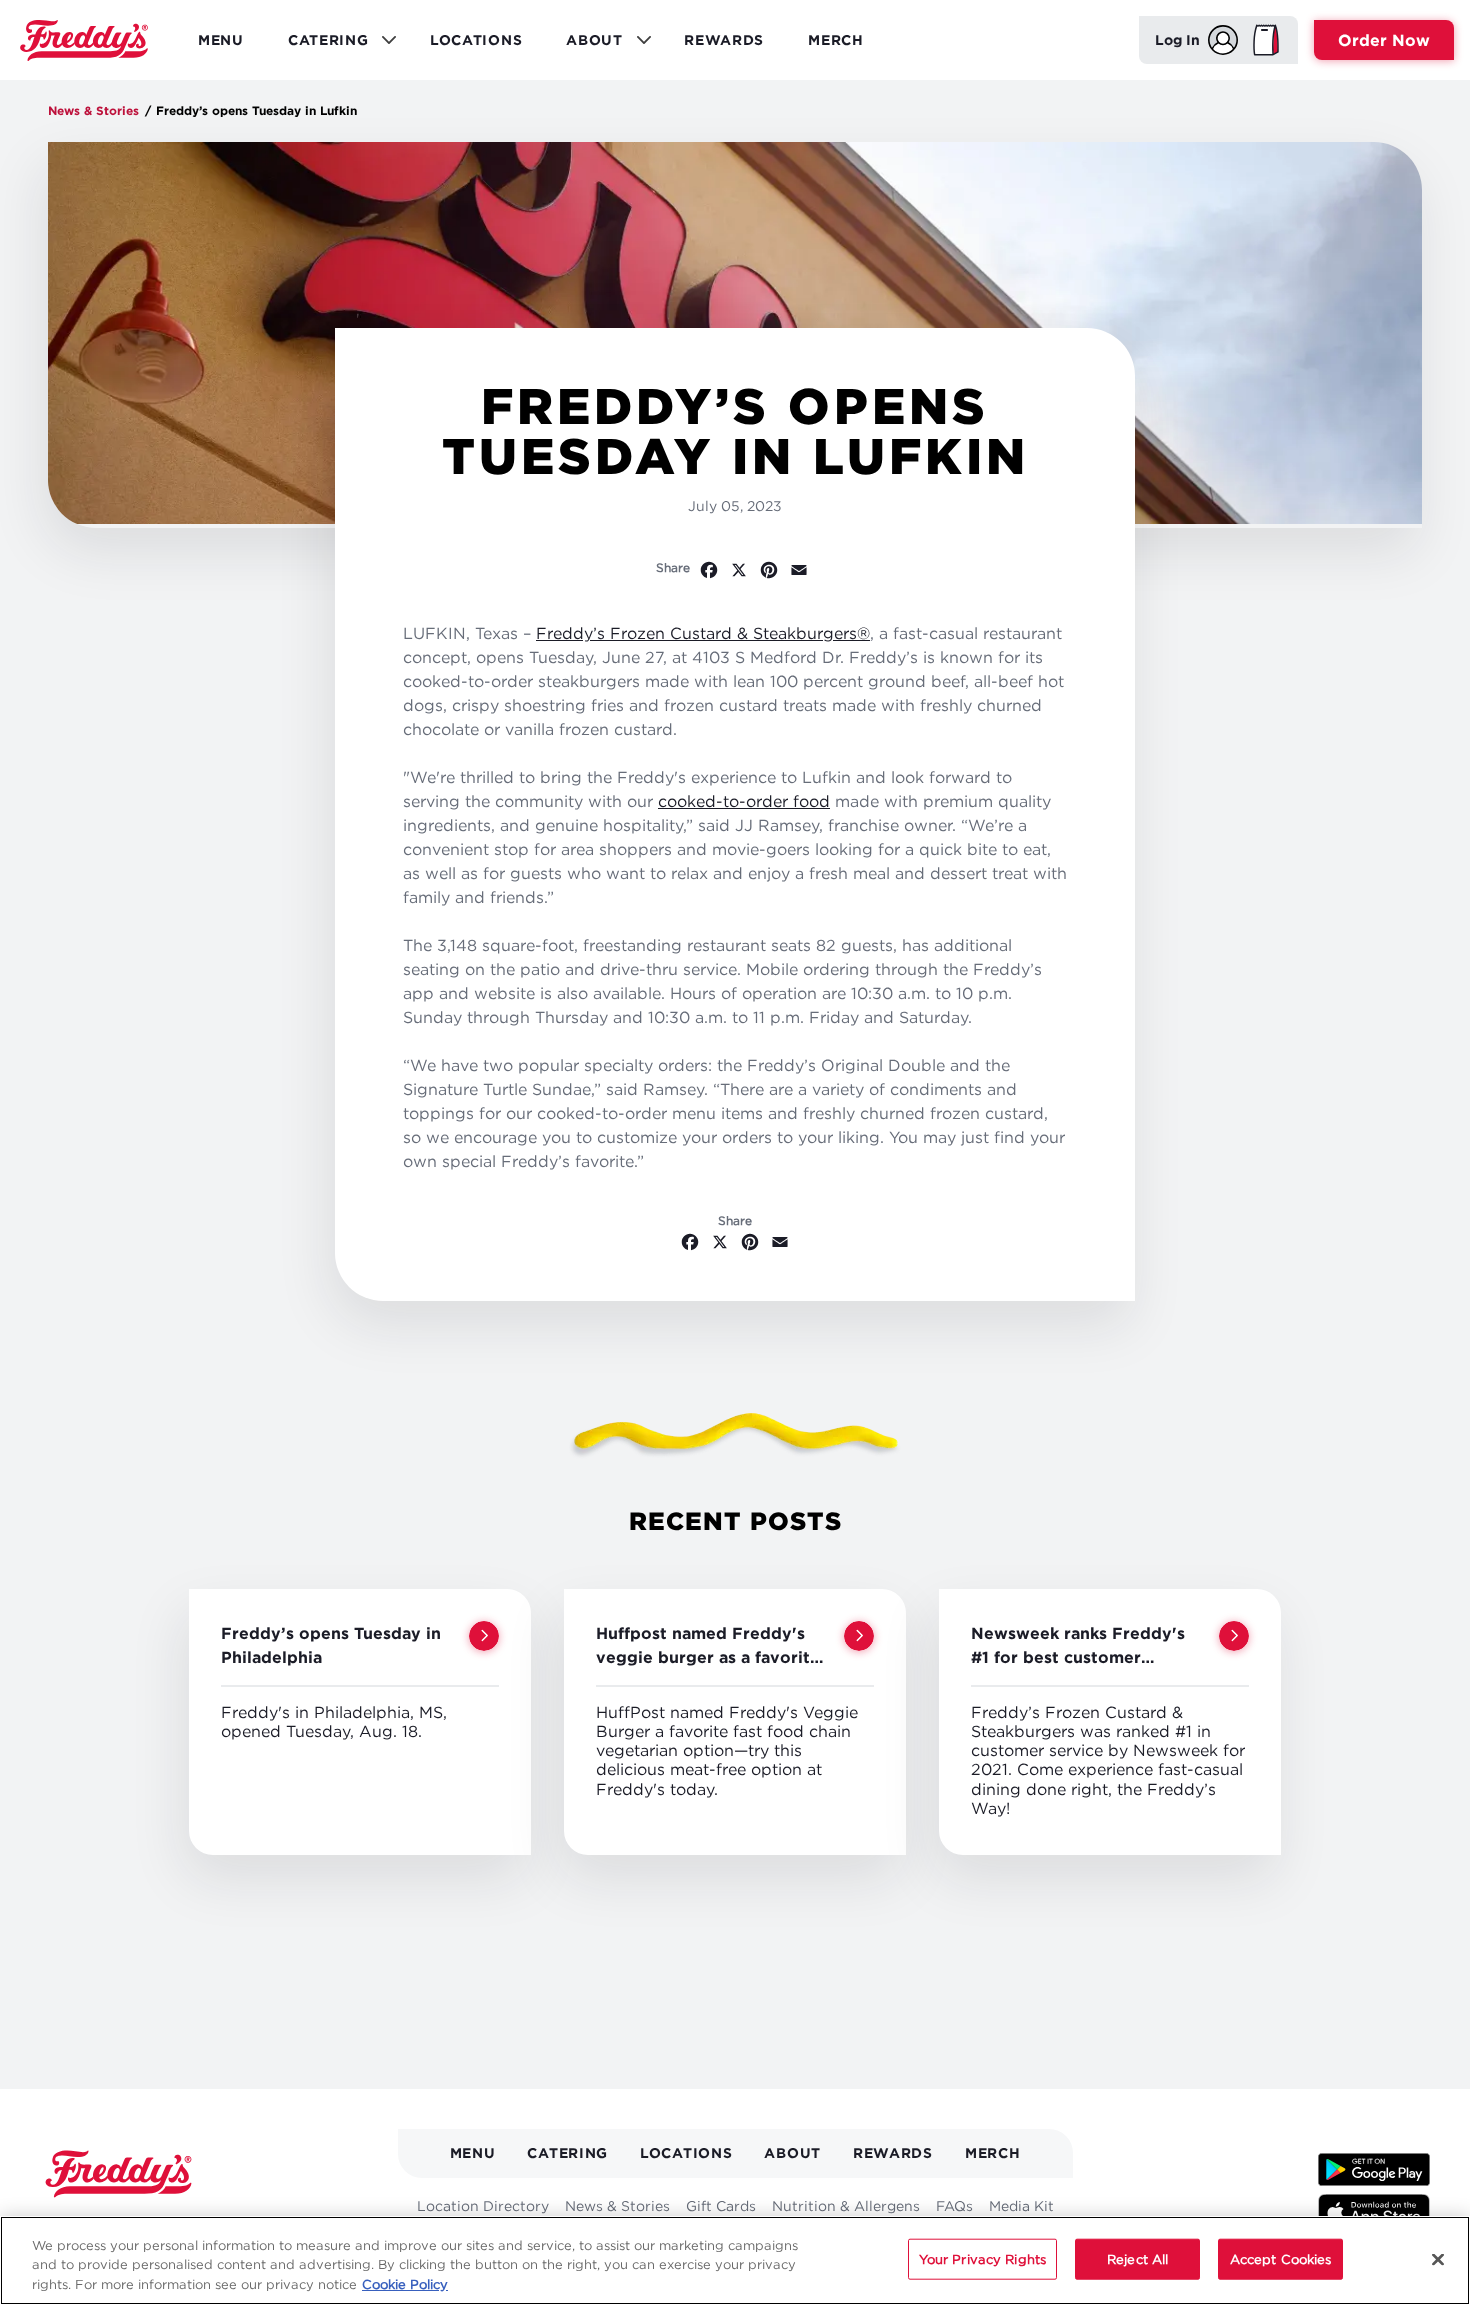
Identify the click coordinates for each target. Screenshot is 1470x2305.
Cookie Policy (405, 2284)
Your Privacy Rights (982, 2258)
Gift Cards (721, 2205)
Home (84, 40)
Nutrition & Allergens (846, 2205)
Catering (567, 2152)
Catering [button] (321, 45)
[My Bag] (1266, 40)
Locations (476, 39)
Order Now (1384, 40)
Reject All (1137, 2258)
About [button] (587, 45)
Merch (836, 39)
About (792, 2152)
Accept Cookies (1281, 2258)
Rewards (724, 39)
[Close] (1438, 2259)
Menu (221, 39)
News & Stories (93, 110)
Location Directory (483, 2205)
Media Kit (1021, 2205)
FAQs (954, 2205)
